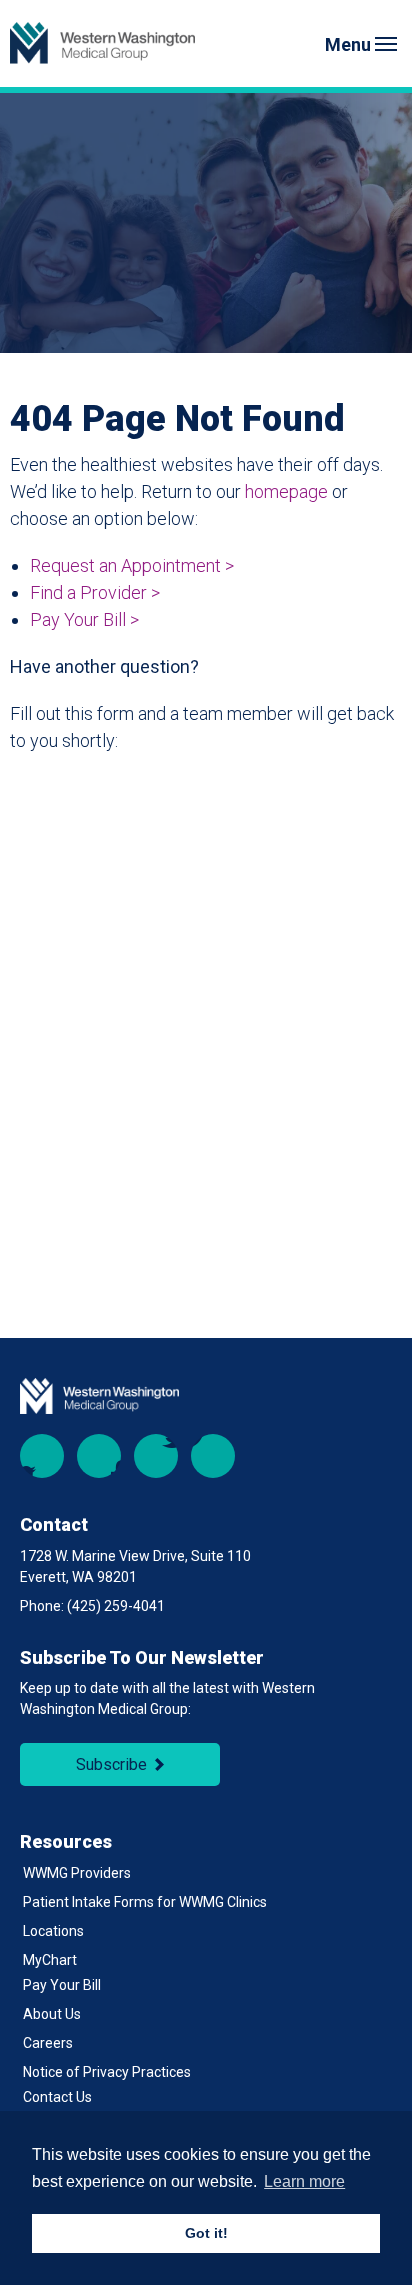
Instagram (99, 1456)
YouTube (156, 1456)
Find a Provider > (95, 592)
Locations (53, 1931)
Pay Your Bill (62, 1985)
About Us (52, 2014)
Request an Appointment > (132, 565)
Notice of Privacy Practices (107, 2072)
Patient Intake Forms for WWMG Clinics (145, 1902)
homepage (286, 491)
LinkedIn (213, 1456)
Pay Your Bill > (84, 619)
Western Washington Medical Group (102, 43)
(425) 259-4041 (116, 1606)
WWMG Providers (77, 1873)
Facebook (42, 1456)
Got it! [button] (206, 2233)
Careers (48, 2043)
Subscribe (111, 1764)
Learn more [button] (304, 2181)
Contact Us (57, 2097)
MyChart (50, 1960)
